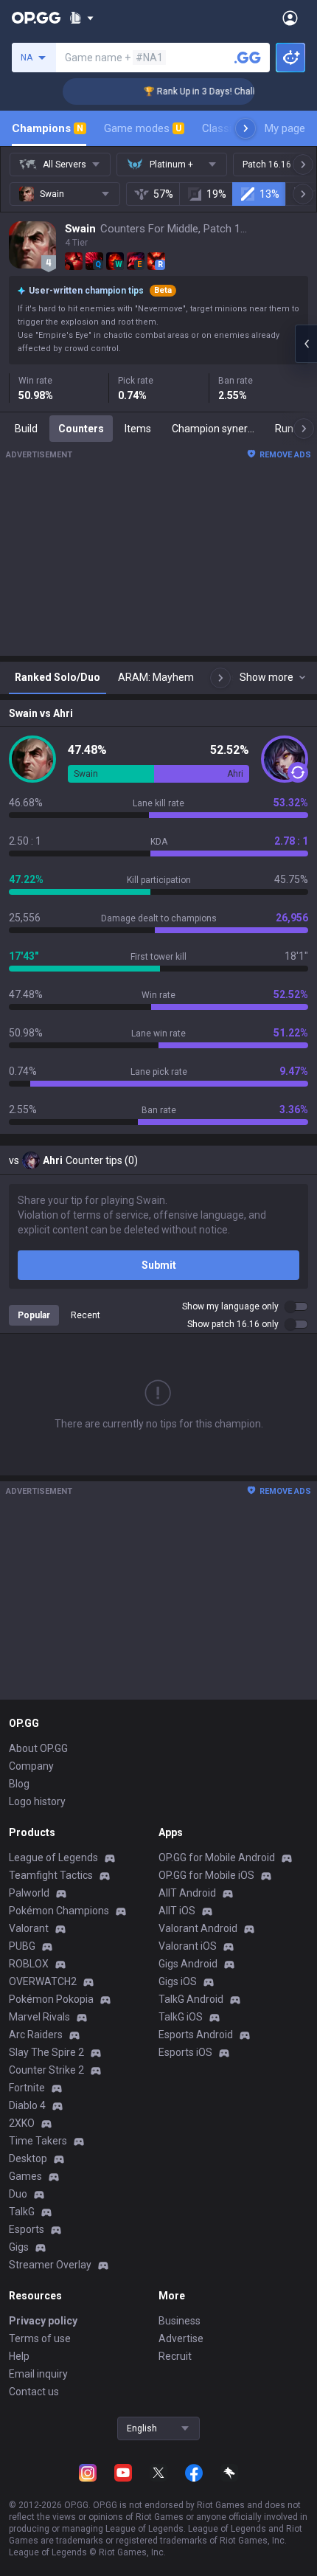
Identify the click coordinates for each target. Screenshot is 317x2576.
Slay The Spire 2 (46, 2052)
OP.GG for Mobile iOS (206, 1875)
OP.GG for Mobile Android (217, 1857)
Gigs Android (188, 1964)
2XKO (22, 2123)
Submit (159, 1265)
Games (25, 2176)
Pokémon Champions (59, 1911)
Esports (27, 2229)
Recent (86, 1315)
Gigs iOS (178, 1981)
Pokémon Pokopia (51, 1999)
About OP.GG (38, 1748)
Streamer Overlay (50, 2265)
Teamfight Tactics (51, 1875)
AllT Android (187, 1893)
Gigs (19, 2247)
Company (31, 1766)
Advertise (181, 2338)
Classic (226, 128)
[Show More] (81, 18)
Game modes (143, 128)
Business (180, 2321)
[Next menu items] (245, 128)
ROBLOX (29, 1964)
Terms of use (40, 2338)
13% (269, 194)
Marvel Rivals (39, 2017)
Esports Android (196, 2035)
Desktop (28, 2158)
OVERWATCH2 (43, 1981)
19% (216, 194)
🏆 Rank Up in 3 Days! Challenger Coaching (219, 91)
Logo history (37, 1801)
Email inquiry (38, 2374)
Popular (34, 1315)
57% (163, 194)
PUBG (22, 1946)
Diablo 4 (27, 2105)
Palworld (29, 1893)
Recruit (175, 2356)
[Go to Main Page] (36, 18)
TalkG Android (191, 1999)
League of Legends (53, 1857)
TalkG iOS (181, 2017)
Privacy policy (43, 2321)
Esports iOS (185, 2052)
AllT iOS (177, 1911)
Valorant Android (198, 1928)
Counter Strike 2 (46, 2070)
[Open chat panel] (306, 344)
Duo (18, 2194)
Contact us (34, 2392)
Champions (48, 128)
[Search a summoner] (248, 58)
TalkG (22, 2212)
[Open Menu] (290, 18)
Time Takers (38, 2141)
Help (19, 2356)
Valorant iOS (188, 1946)
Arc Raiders (36, 2035)
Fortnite (27, 2088)
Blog (19, 1784)
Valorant (29, 1928)
